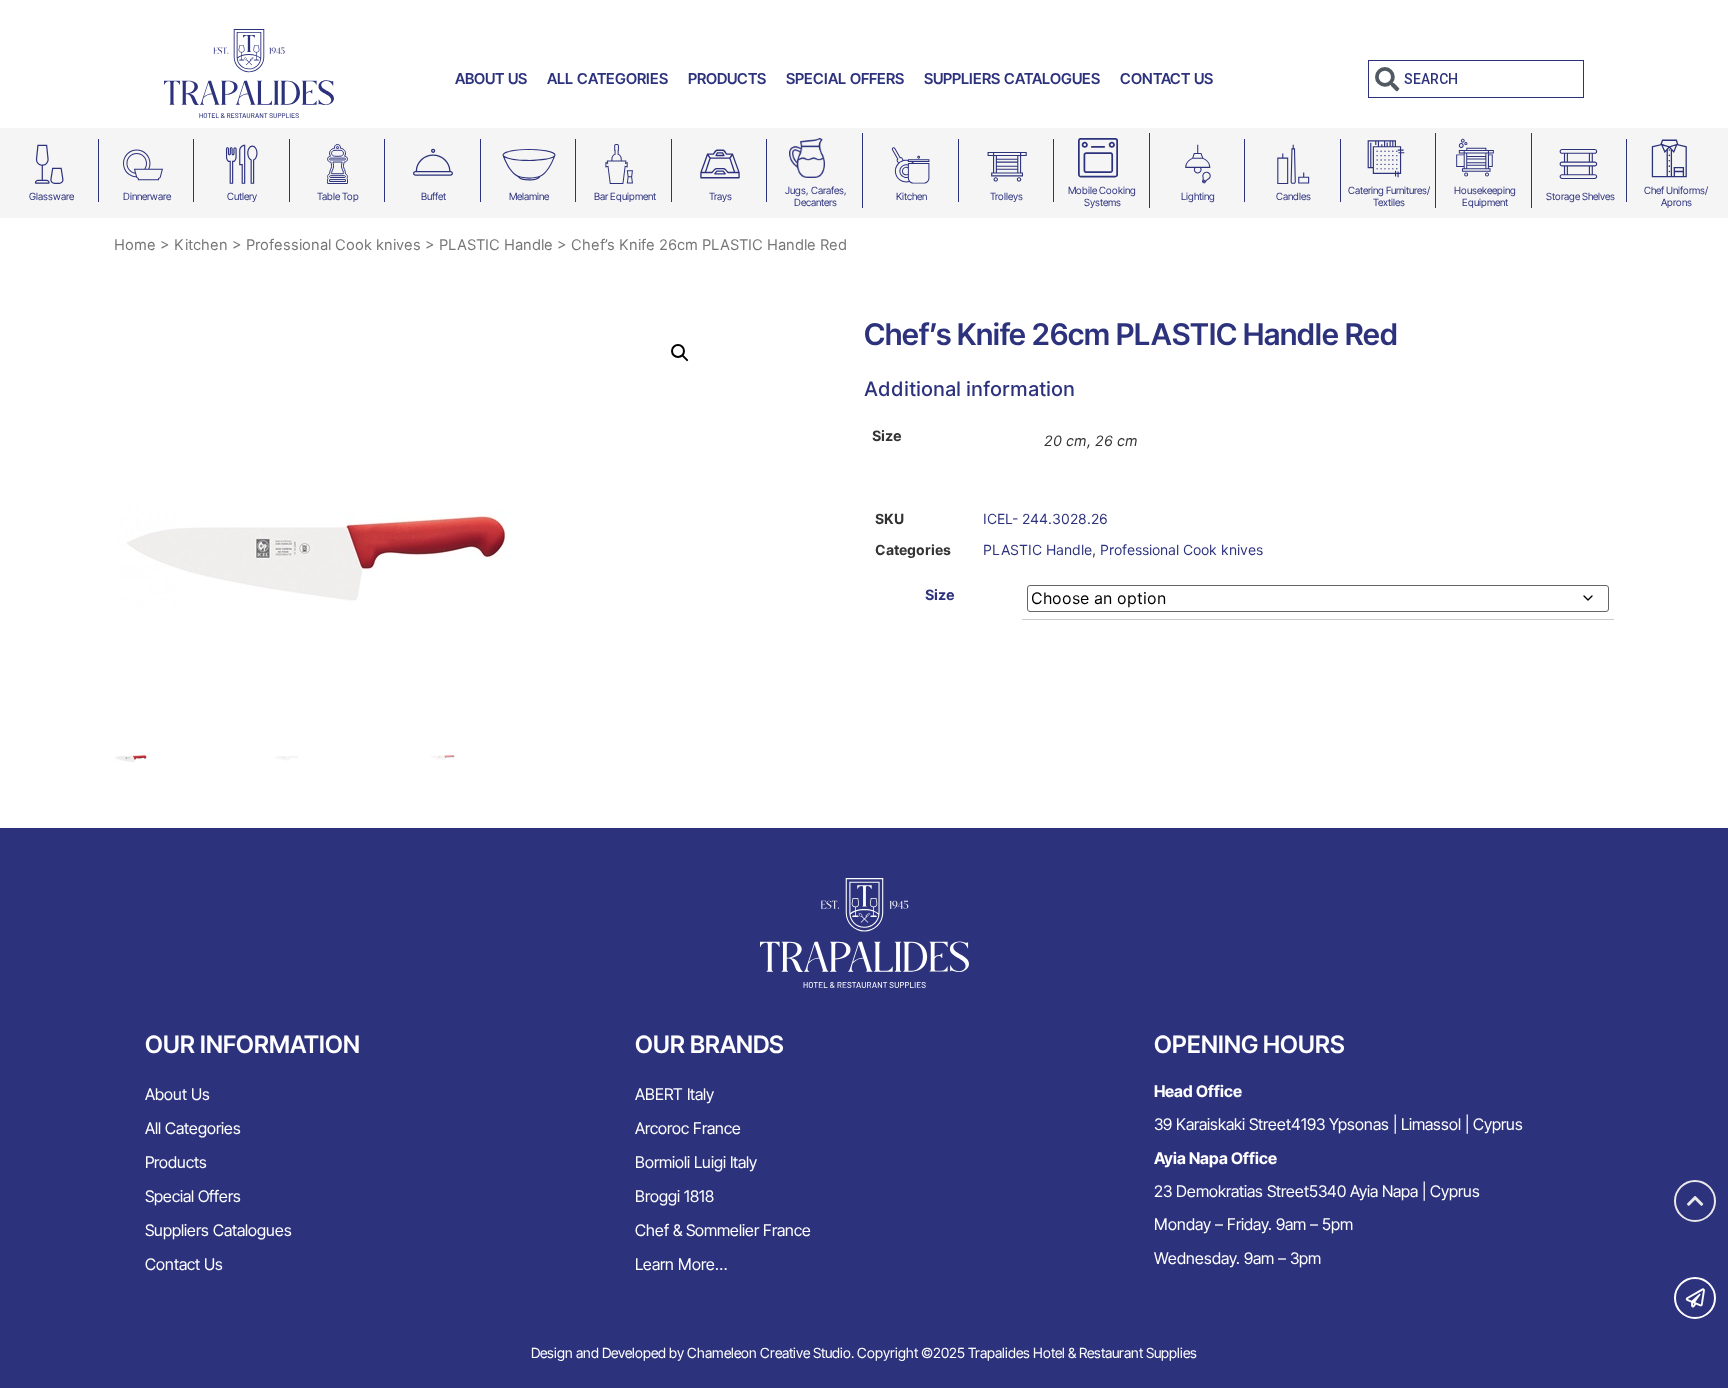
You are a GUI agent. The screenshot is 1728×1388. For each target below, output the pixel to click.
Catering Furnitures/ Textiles (1389, 196)
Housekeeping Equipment (1485, 196)
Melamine (529, 196)
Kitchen (911, 196)
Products (727, 78)
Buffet (433, 196)
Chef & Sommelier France (723, 1230)
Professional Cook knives (333, 245)
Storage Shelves (1580, 196)
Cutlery (242, 196)
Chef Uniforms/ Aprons (1676, 196)
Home (135, 245)
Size (940, 595)
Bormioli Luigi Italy (696, 1162)
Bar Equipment (625, 196)
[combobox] (1476, 79)
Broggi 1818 (674, 1196)
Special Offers (845, 78)
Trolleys (1006, 196)
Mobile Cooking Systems (1102, 196)
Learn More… (681, 1264)
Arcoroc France (688, 1128)
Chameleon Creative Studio (769, 1352)
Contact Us (1166, 78)
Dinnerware (147, 196)
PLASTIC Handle (496, 245)
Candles (1293, 196)
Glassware (51, 196)
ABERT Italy (674, 1094)
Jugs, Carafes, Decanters (816, 196)
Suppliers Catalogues (1012, 78)
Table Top (338, 196)
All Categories (607, 78)
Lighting (1198, 196)
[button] (680, 353)
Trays (720, 196)
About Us (491, 78)
